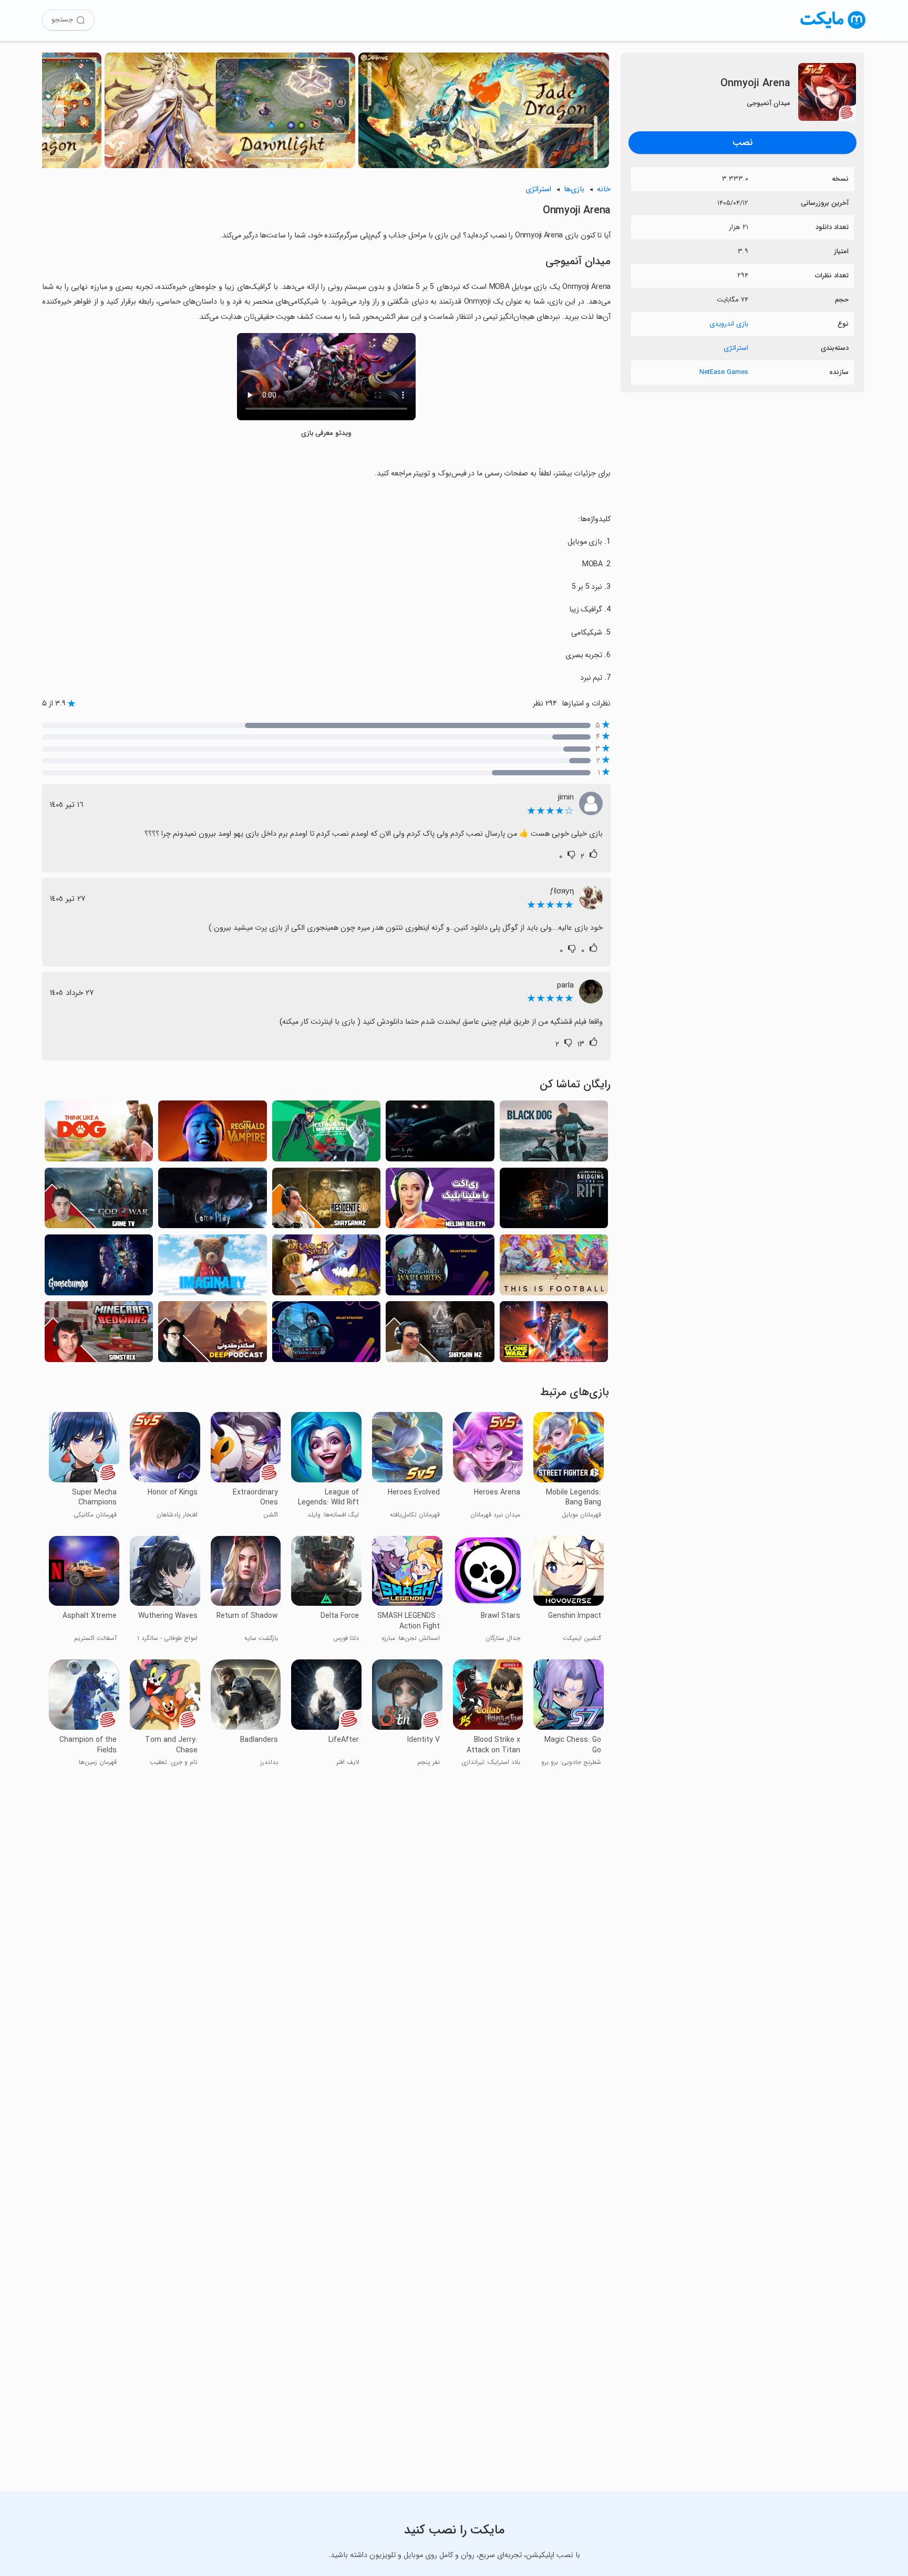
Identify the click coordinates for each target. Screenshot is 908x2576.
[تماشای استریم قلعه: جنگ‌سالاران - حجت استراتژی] (440, 1268)
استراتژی (736, 348)
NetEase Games (724, 372)
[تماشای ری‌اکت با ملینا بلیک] (440, 1201)
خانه (604, 189)
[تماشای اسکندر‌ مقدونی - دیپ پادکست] (212, 1334)
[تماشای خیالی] (212, 1268)
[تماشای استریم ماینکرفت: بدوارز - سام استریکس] (99, 1334)
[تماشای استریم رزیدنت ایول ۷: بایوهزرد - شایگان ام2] (326, 1201)
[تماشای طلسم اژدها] (326, 1268)
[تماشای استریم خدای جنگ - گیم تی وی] (99, 1201)
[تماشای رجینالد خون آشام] (212, 1134)
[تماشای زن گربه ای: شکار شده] (326, 1134)
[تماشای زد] (440, 1134)
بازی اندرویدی (729, 324)
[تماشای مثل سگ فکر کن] (99, 1134)
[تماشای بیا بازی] (212, 1201)
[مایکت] (833, 29)
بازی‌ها (574, 189)
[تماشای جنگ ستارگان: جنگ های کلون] (554, 1334)
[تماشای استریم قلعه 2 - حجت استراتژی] (326, 1334)
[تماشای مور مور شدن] (99, 1268)
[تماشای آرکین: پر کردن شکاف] (554, 1201)
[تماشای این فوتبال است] (554, 1268)
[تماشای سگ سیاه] (554, 1134)
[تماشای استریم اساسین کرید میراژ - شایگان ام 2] (440, 1334)
